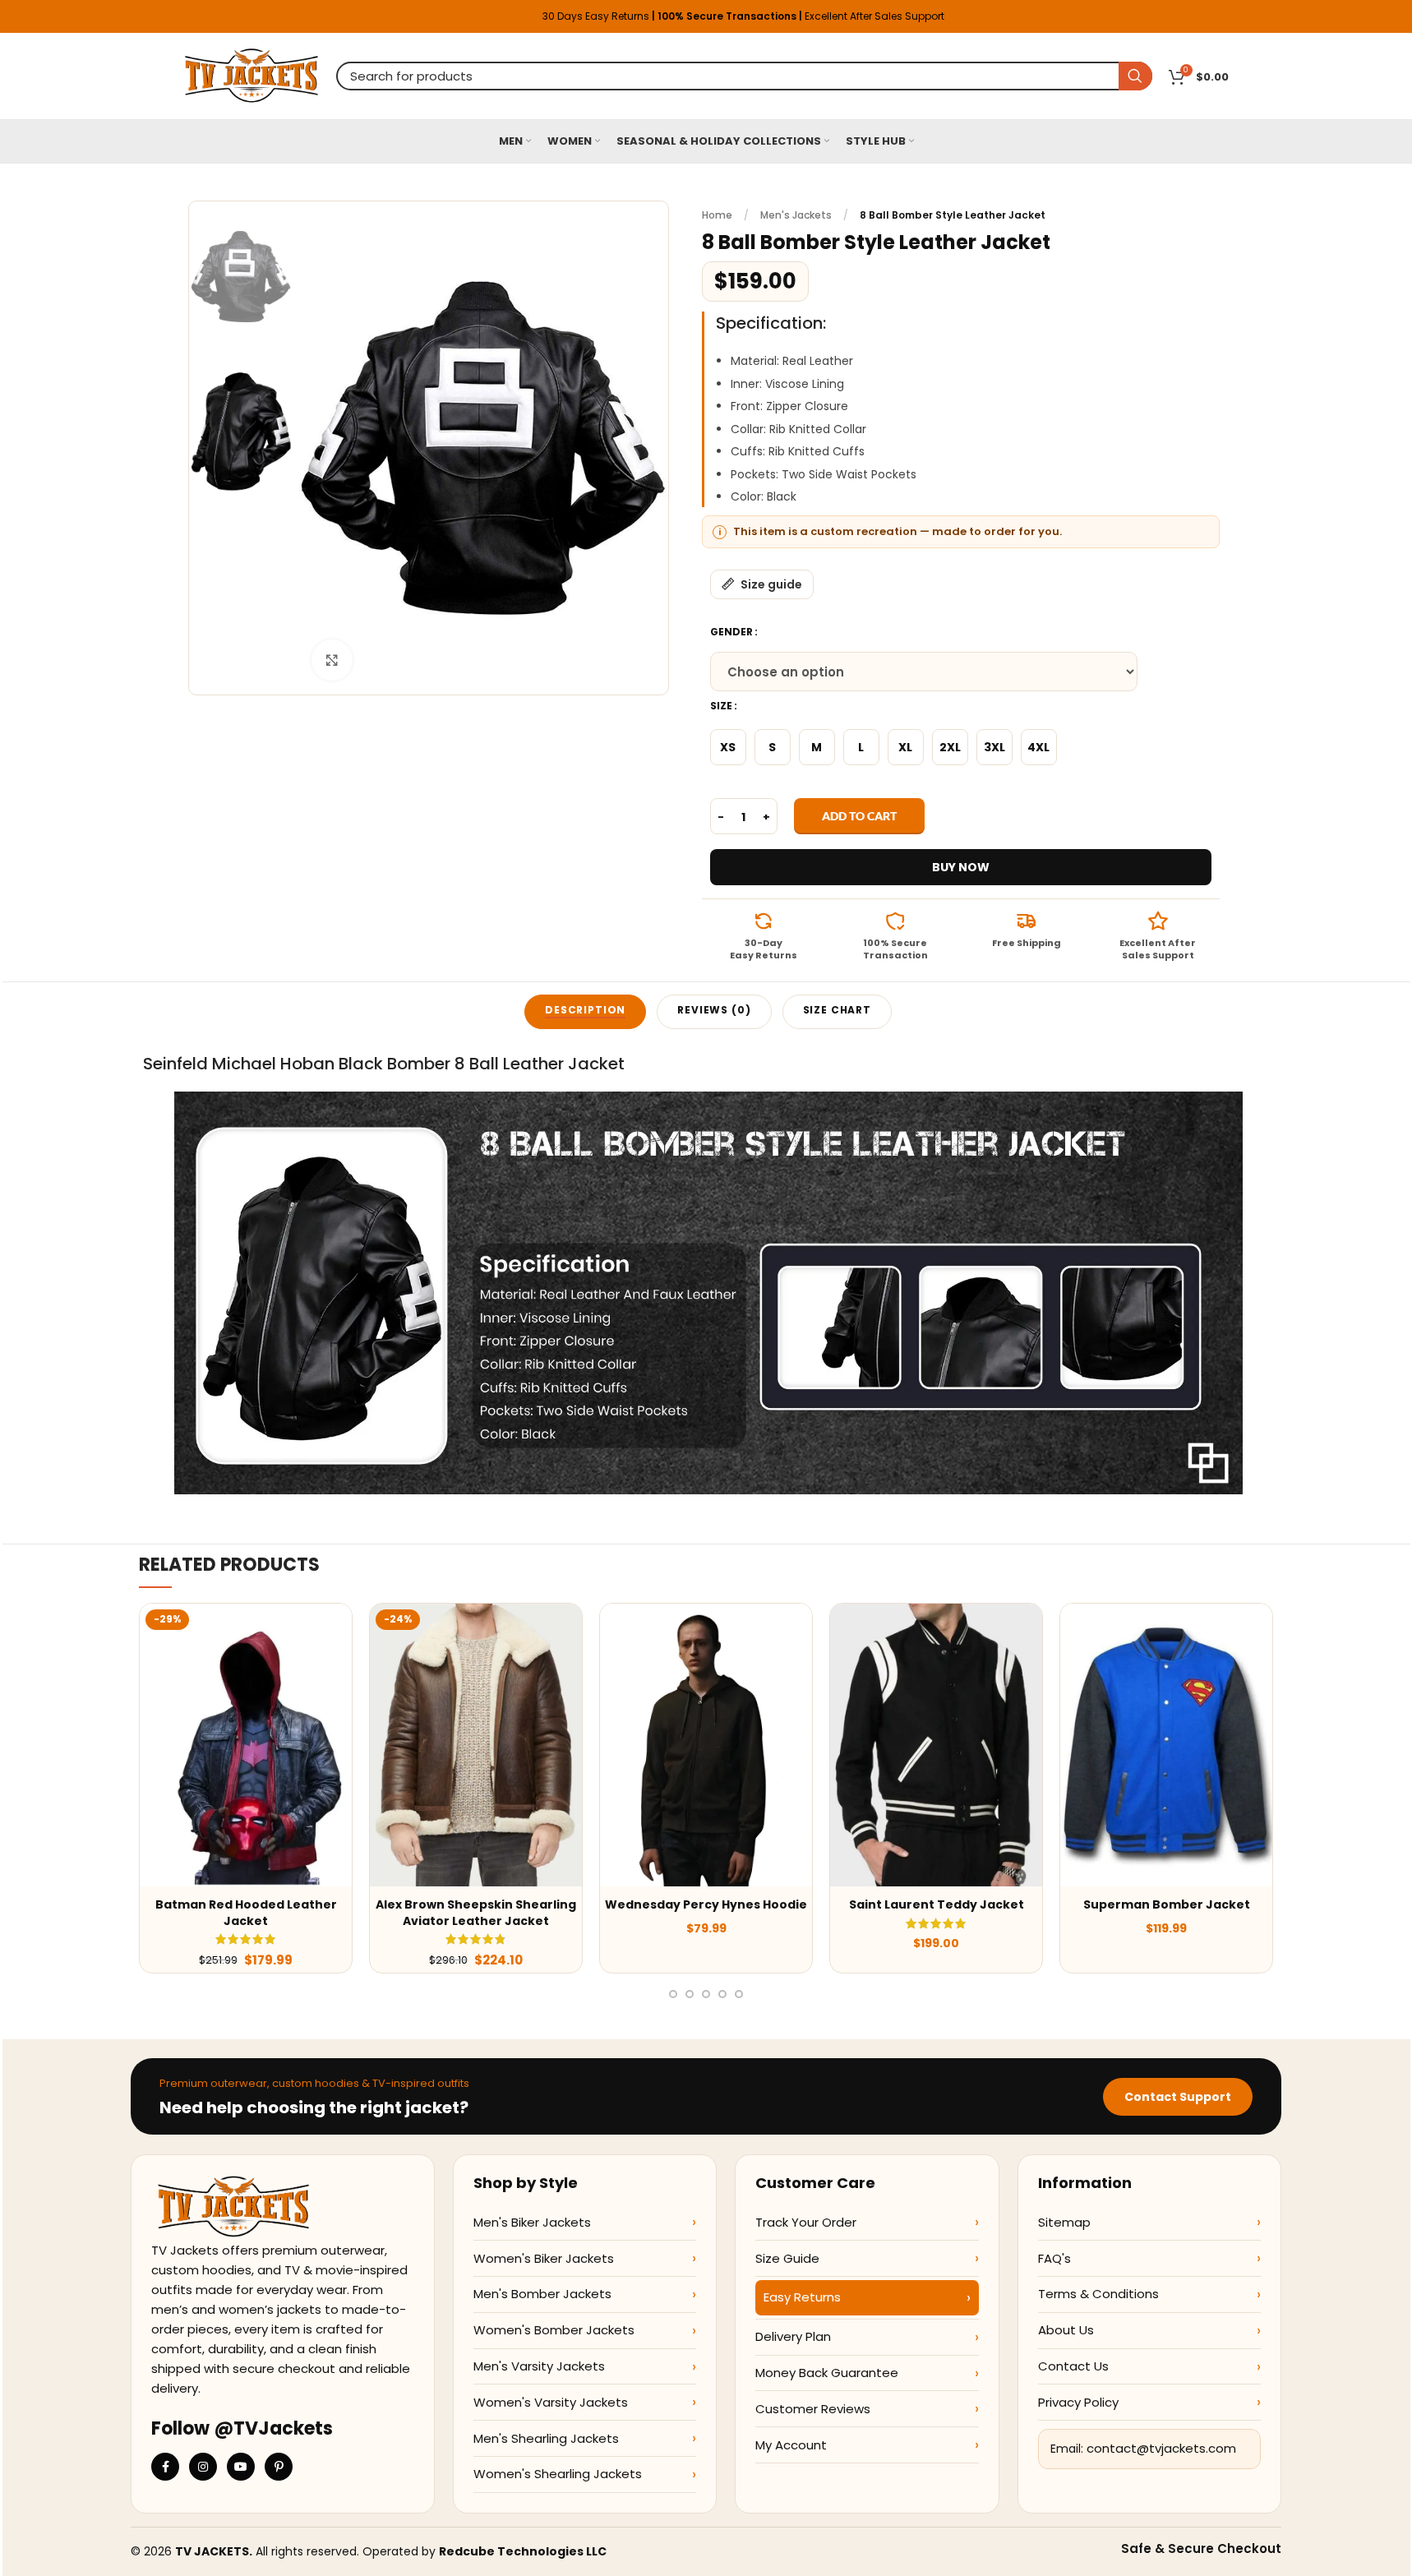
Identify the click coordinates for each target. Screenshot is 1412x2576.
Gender (731, 632)
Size (721, 706)
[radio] (728, 747)
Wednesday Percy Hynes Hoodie (706, 1904)
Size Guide (787, 2258)
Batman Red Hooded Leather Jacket (246, 1913)
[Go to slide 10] (673, 1994)
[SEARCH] (1135, 76)
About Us (1066, 2330)
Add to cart (859, 816)
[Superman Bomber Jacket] (1166, 1745)
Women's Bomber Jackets (554, 2330)
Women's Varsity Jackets (551, 2402)
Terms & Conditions (1098, 2294)
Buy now (961, 867)
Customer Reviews (813, 2409)
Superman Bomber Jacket (1167, 1904)
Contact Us (1073, 2366)
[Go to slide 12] (706, 1994)
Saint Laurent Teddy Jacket (937, 1904)
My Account (791, 2445)
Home (717, 215)
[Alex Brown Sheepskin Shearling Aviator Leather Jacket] (476, 1745)
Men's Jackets (796, 215)
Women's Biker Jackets (544, 2258)
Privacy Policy (1078, 2402)
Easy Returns (802, 2297)
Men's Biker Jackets (532, 2222)
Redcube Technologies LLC (523, 2551)
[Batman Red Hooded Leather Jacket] (246, 1745)
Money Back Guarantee (827, 2373)
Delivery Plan (793, 2336)
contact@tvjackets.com (1161, 2448)
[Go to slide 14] (739, 1994)
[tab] (585, 1012)
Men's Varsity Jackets (539, 2366)
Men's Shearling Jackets (546, 2438)
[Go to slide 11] (690, 1994)
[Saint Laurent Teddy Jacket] (936, 1745)
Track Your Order (806, 2222)
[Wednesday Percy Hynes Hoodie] (706, 1745)
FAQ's (1054, 2258)
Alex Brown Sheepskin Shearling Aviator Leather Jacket (476, 1913)
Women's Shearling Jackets (558, 2474)
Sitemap (1064, 2222)
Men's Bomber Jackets (542, 2294)
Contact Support (1178, 2097)
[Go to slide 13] (722, 1994)
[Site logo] (252, 75)
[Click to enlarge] (332, 660)
